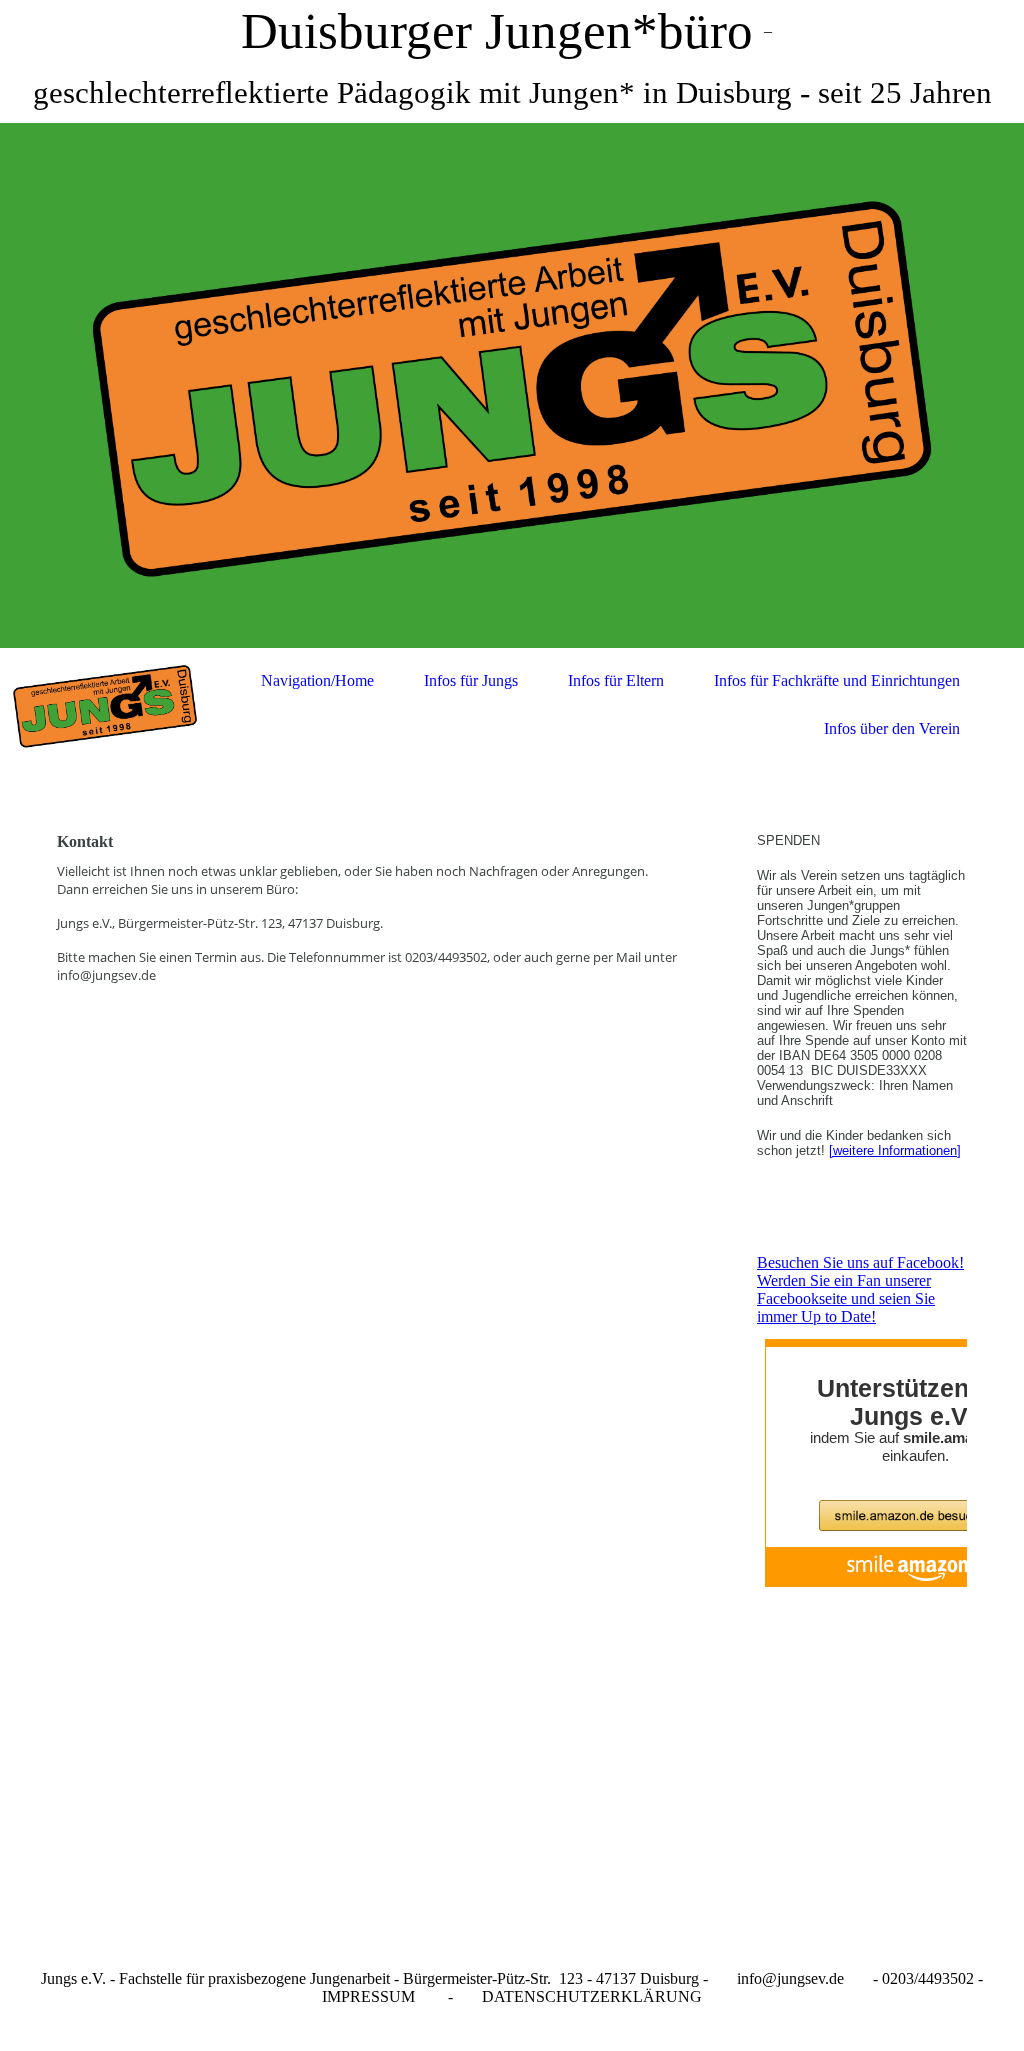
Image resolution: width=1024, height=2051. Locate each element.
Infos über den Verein (892, 728)
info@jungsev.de (790, 1978)
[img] (512, 385)
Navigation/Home (317, 680)
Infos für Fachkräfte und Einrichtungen (837, 680)
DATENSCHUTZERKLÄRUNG (592, 1996)
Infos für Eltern (616, 680)
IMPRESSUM (368, 1996)
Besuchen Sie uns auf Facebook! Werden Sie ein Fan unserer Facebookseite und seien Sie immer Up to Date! (860, 1289)
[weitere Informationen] (895, 1150)
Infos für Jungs (471, 680)
